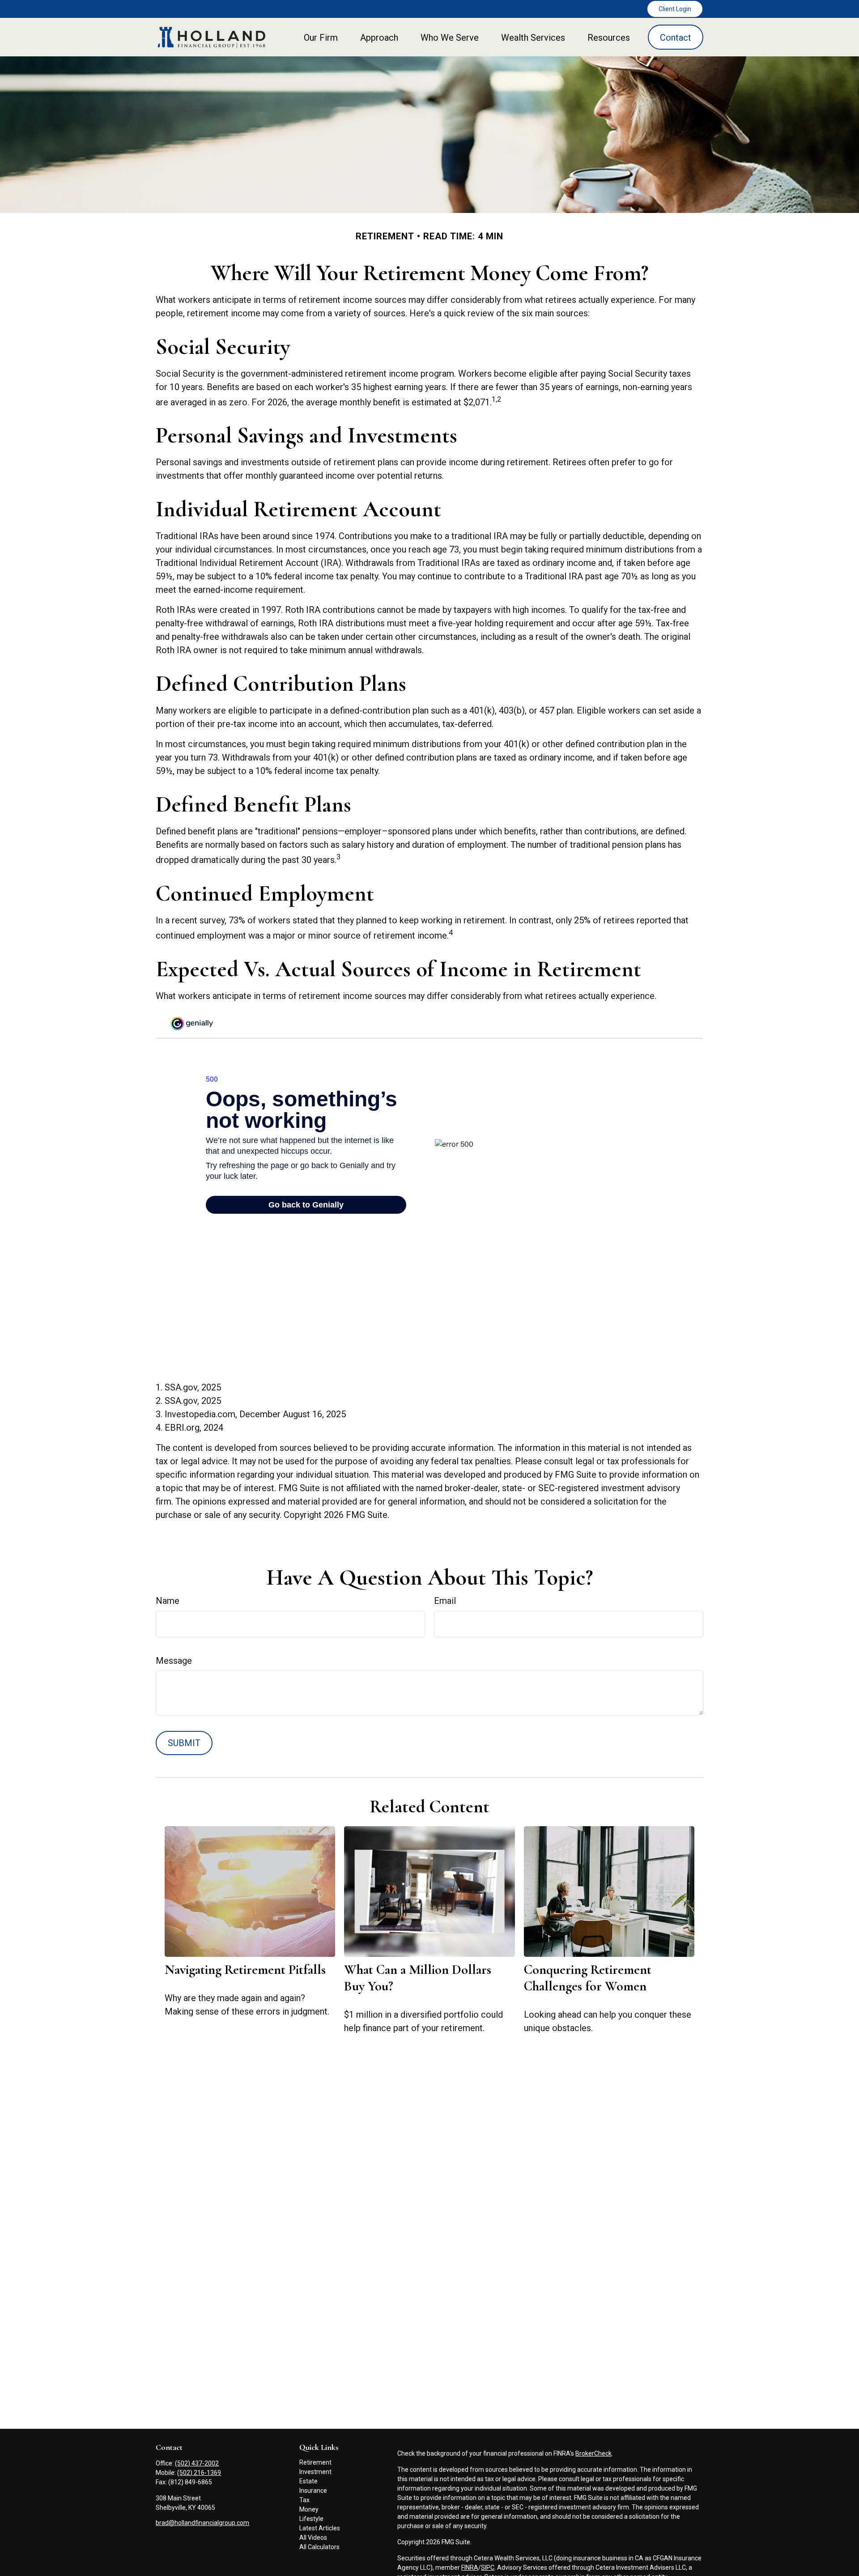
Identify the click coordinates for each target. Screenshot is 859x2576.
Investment (315, 2472)
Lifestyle (311, 2519)
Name (168, 1601)
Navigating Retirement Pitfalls (245, 1970)
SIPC (488, 2567)
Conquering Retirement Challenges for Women (588, 1978)
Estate (308, 2481)
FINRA (470, 2567)
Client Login (675, 9)
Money (309, 2509)
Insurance (313, 2491)
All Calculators (319, 2547)
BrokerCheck (593, 2453)
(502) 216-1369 (199, 2473)
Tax (304, 2500)
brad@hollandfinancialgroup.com (202, 2523)
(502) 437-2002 (197, 2463)
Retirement (315, 2462)
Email (445, 1601)
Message (174, 1661)
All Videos (313, 2538)
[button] (321, 37)
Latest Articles (320, 2528)
